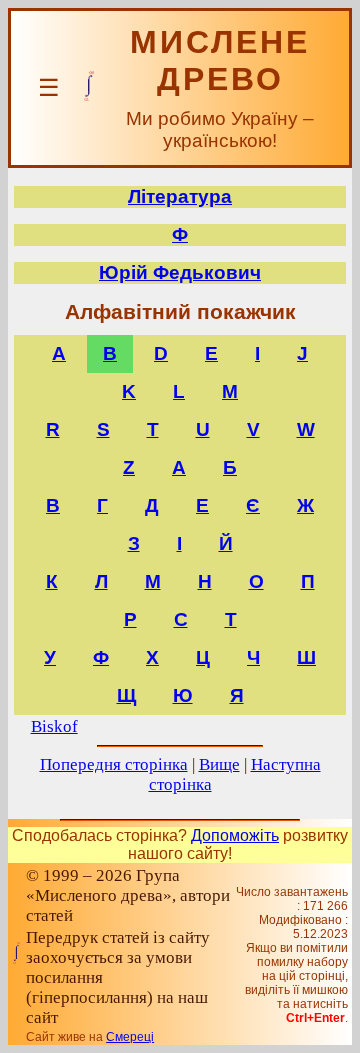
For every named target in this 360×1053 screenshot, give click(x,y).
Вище (219, 764)
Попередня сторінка (114, 764)
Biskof (54, 726)
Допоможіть (235, 835)
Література (180, 196)
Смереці (130, 1037)
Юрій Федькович (180, 272)
